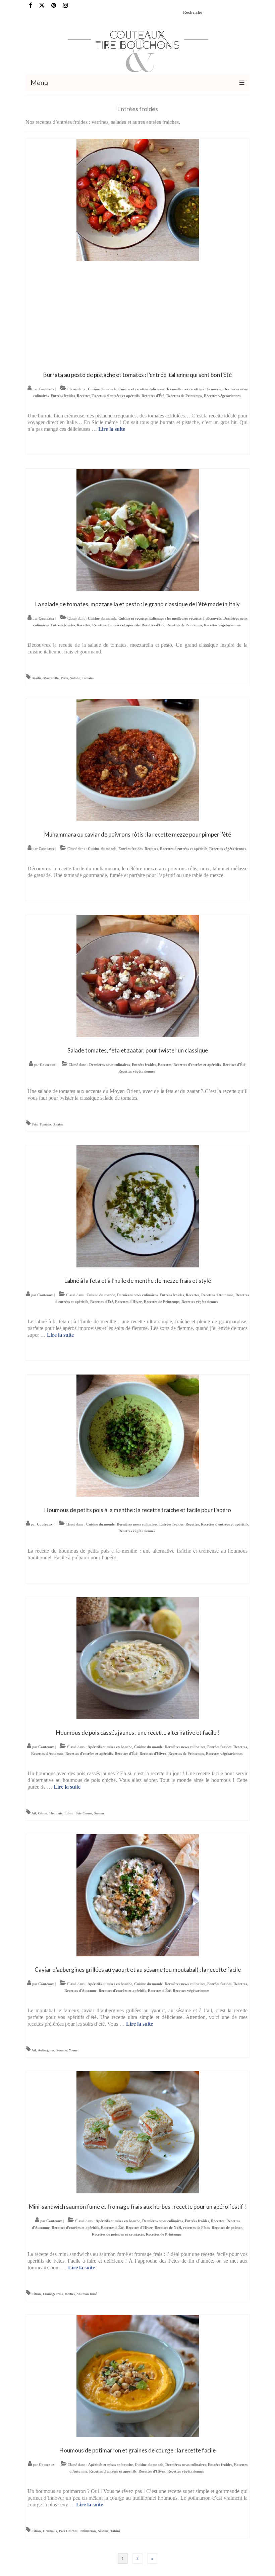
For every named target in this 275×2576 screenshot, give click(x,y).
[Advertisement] (137, 315)
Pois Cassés (84, 1813)
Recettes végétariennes (222, 396)
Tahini (115, 2531)
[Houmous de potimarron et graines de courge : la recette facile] (138, 2375)
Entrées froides (63, 396)
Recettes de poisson (227, 2228)
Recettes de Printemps (184, 396)
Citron (43, 1813)
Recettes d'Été (153, 396)
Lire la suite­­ (112, 429)
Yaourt (74, 2050)
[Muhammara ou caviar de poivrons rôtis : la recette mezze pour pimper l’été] (138, 759)
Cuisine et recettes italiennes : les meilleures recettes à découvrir (170, 389)
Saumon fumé (87, 2294)
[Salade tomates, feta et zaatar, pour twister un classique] (138, 975)
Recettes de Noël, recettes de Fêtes (182, 2228)
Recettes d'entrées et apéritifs (116, 396)
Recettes (84, 396)
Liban (69, 1813)
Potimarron (88, 2531)
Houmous (50, 2531)
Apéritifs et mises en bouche (110, 1747)
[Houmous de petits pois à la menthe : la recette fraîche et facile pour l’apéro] (138, 1435)
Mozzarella (51, 678)
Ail (34, 1813)
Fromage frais (53, 2294)
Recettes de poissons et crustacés (118, 2234)
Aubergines (46, 2050)
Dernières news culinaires (109, 1065)
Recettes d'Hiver (128, 1302)
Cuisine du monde (102, 389)
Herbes (70, 2294)
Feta (35, 1124)
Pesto (64, 678)
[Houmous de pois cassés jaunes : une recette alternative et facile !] (138, 1658)
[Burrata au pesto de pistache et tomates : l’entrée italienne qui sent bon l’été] (138, 199)
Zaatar (58, 1124)
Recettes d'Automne (217, 1295)
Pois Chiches (68, 2531)
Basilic (36, 678)
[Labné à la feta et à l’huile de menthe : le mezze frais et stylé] (138, 1206)
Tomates (88, 678)
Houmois (56, 1813)
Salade (75, 678)
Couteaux (46, 389)
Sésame (99, 1813)
